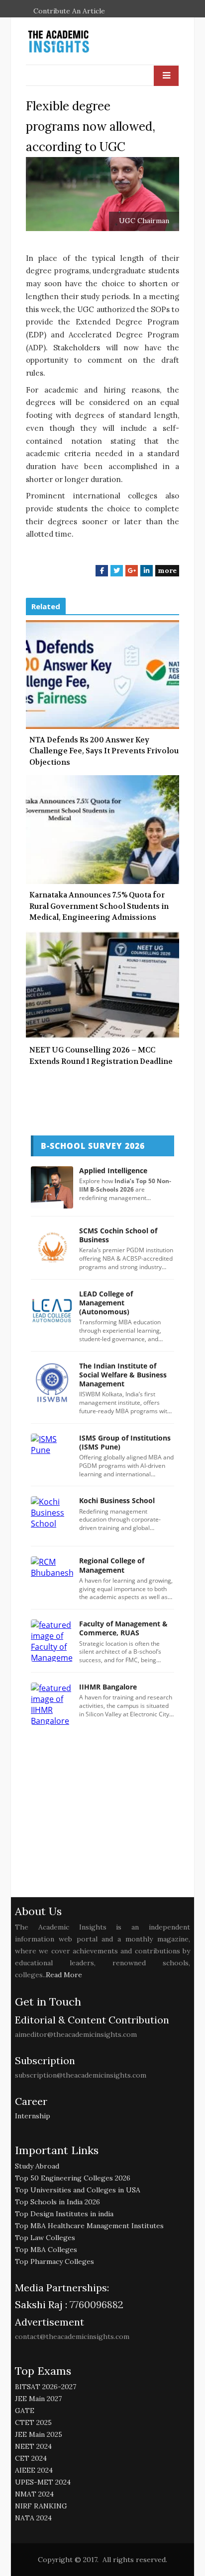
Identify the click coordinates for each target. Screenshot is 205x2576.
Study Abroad (37, 2166)
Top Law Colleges (45, 2238)
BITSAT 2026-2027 (46, 2387)
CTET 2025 (33, 2422)
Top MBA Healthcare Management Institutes (89, 2226)
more (167, 570)
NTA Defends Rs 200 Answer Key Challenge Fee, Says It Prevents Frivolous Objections (106, 751)
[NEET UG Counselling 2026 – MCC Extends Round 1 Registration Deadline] (102, 985)
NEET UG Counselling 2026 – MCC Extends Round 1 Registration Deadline (101, 1056)
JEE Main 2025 (39, 2434)
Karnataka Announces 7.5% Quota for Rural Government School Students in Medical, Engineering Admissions (99, 906)
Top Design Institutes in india (64, 2214)
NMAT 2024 (34, 2494)
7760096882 (95, 2304)
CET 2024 (31, 2458)
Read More (64, 1975)
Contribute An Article (69, 11)
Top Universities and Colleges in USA (78, 2190)
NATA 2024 (33, 2518)
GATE (25, 2411)
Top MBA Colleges (46, 2250)
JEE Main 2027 (38, 2399)
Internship (33, 2116)
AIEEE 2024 (34, 2470)
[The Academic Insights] (81, 42)
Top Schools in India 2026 (57, 2202)
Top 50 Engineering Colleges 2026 (73, 2178)
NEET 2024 (33, 2446)
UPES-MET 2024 (43, 2482)
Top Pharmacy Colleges (54, 2261)
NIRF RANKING (41, 2506)
